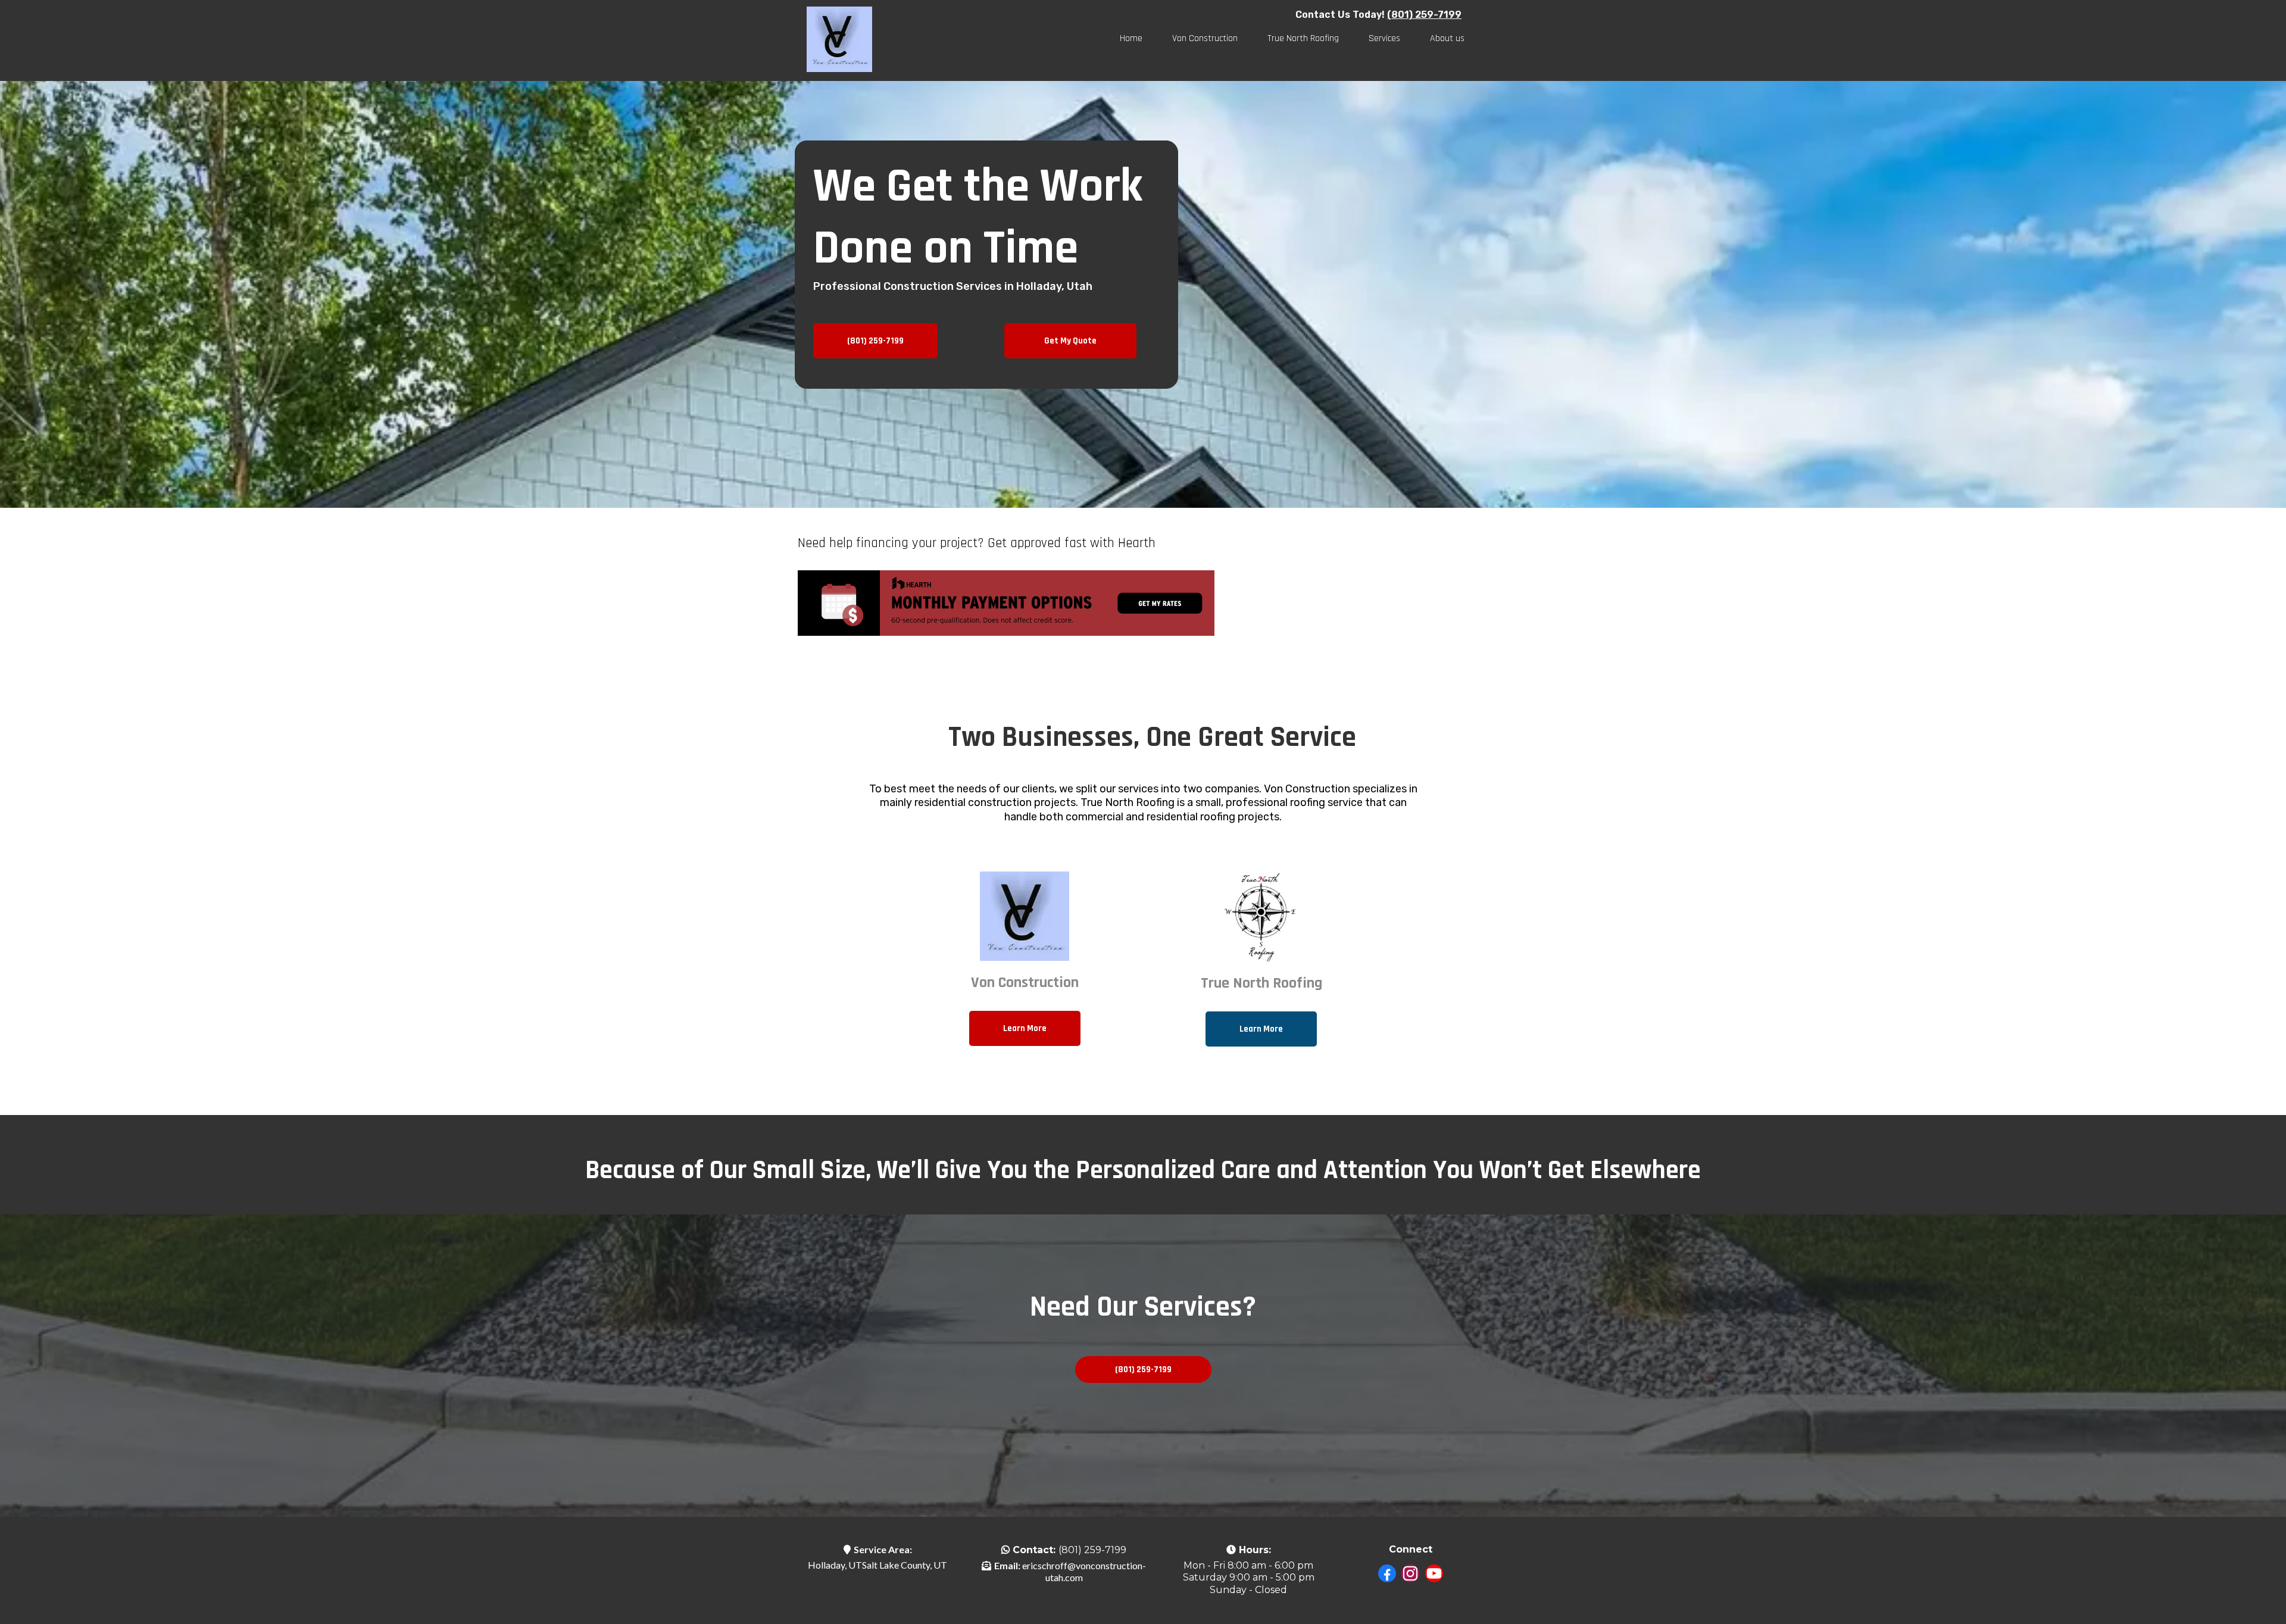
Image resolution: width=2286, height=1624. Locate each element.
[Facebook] (1387, 1574)
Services (1384, 38)
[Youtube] (1434, 1574)
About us (1447, 38)
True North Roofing (1303, 38)
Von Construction (1205, 38)
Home (1131, 38)
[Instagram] (1410, 1574)
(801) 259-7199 (1092, 1550)
